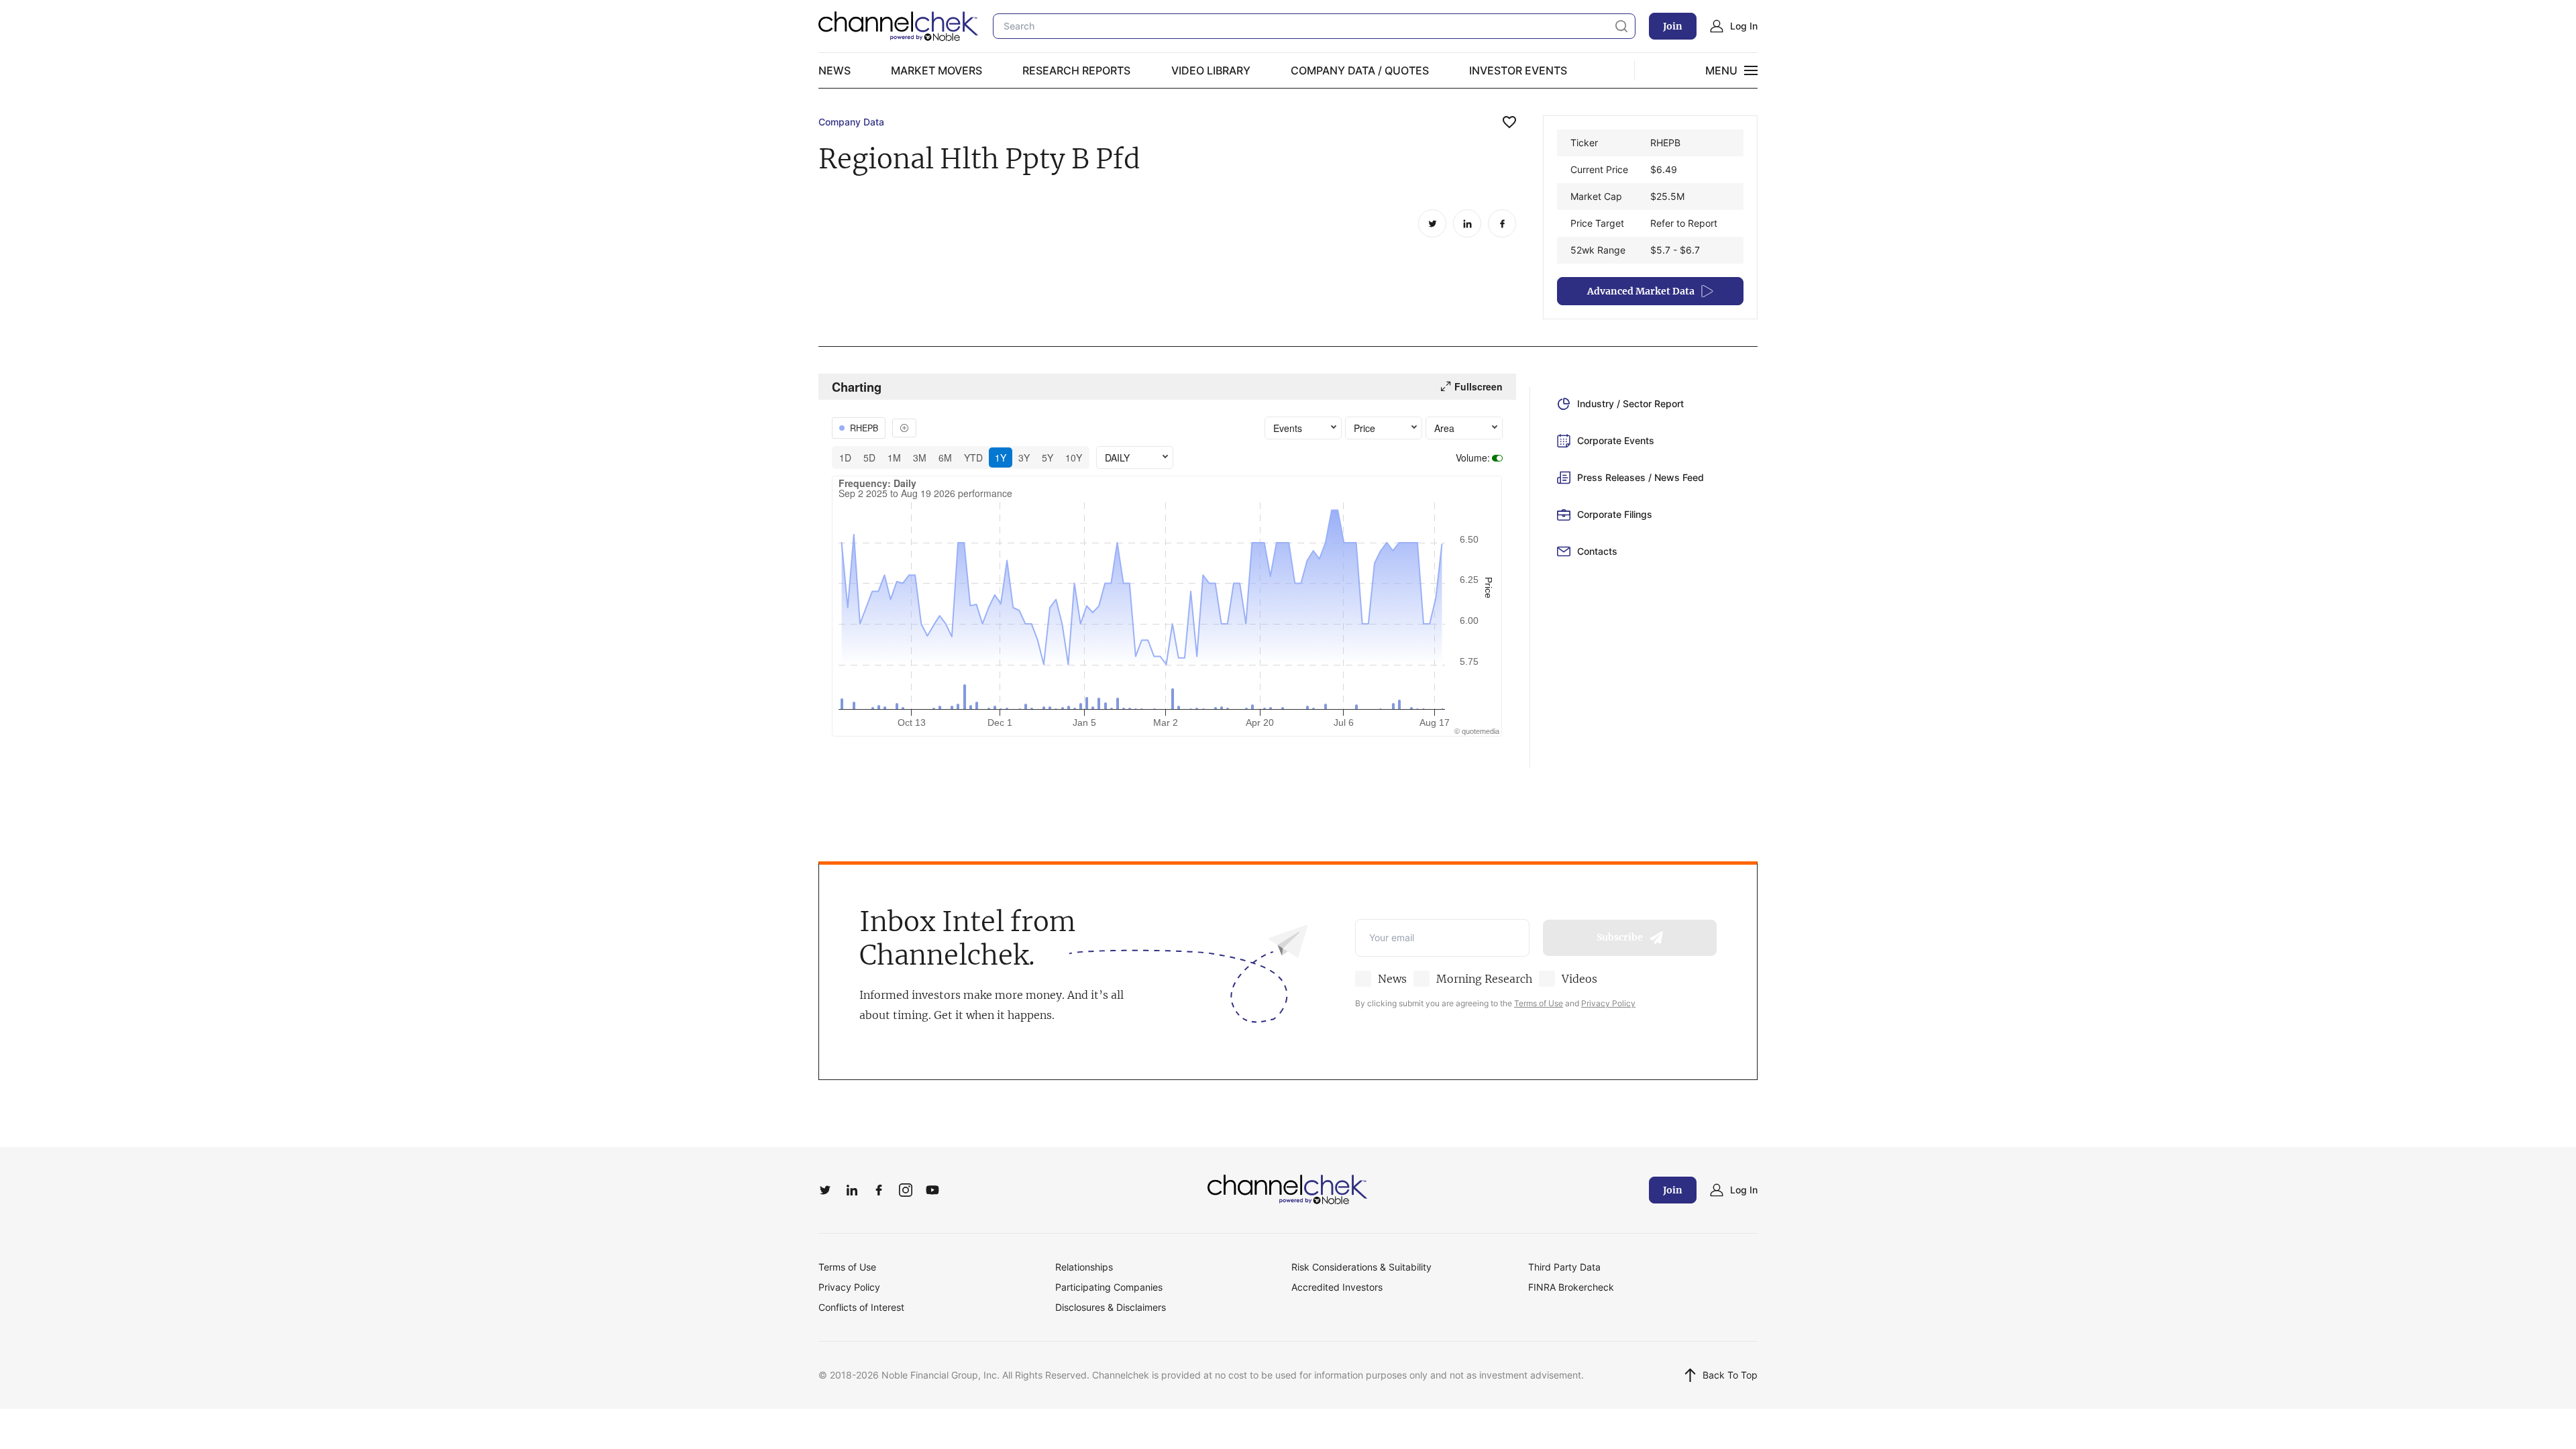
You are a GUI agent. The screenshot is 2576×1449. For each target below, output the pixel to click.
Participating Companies (1109, 1287)
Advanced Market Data (1641, 291)
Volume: (1473, 458)
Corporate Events (1616, 440)
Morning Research (1484, 979)
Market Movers (936, 70)
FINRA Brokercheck (1571, 1287)
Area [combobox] (1444, 428)
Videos (1579, 979)
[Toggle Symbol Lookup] (904, 428)
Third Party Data (1564, 1267)
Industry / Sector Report (1630, 404)
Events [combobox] (1288, 428)
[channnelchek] (899, 26)
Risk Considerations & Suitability (1361, 1267)
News (835, 70)
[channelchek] (1288, 1190)
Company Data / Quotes (1360, 70)
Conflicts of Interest (861, 1307)
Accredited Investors (1337, 1287)
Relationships (1084, 1267)
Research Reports (1076, 70)
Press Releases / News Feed (1641, 477)
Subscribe (1620, 937)
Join (1673, 26)
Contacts (1597, 551)
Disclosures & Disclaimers (1111, 1307)
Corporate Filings (1615, 514)
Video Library (1211, 70)
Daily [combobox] (1117, 458)
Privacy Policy (1608, 1003)
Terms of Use (1539, 1003)
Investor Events (1518, 70)
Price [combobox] (1364, 428)
